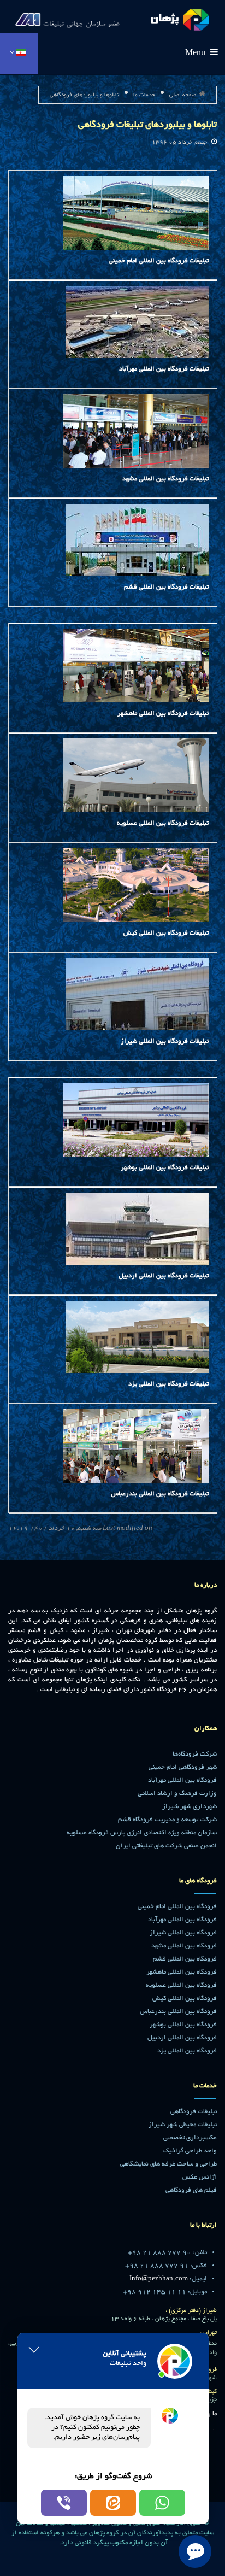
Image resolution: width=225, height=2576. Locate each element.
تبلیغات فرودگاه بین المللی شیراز (165, 1041)
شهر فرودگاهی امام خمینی (183, 1767)
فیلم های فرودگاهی (191, 2190)
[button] (162, 2503)
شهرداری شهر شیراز (190, 1807)
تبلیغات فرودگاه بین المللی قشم (166, 587)
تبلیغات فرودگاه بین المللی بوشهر (165, 1168)
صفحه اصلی (183, 95)
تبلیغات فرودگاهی (194, 2112)
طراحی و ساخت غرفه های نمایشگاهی (168, 2164)
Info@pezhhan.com (159, 2279)
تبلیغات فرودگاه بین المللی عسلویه (163, 823)
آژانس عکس (200, 2177)
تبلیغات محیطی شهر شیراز (183, 2125)
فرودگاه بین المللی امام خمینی (177, 1907)
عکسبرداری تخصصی (190, 2138)
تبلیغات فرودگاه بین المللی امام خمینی (159, 261)
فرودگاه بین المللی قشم (185, 1959)
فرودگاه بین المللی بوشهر (183, 2025)
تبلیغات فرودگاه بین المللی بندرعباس (160, 1494)
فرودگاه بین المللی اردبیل (182, 2038)
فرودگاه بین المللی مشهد (184, 1946)
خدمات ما (144, 95)
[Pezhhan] (112, 17)
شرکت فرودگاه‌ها (195, 1754)
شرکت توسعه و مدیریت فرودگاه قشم (167, 1820)
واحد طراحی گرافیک (190, 2151)
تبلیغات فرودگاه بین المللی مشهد (165, 479)
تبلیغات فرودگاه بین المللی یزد (168, 1384)
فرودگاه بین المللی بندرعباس (178, 2012)
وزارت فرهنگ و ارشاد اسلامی (177, 1794)
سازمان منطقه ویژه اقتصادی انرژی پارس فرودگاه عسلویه (142, 1833)
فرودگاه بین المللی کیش (185, 1999)
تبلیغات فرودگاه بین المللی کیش (166, 933)
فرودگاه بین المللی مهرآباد (182, 1780)
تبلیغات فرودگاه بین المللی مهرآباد (164, 369)
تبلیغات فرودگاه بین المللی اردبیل (164, 1276)
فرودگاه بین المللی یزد (187, 2051)
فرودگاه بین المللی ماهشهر (182, 1972)
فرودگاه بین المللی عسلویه (181, 1985)
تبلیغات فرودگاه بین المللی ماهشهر (163, 714)
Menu (196, 54)
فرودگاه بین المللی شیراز (183, 1933)
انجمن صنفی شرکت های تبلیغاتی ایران (166, 1846)
